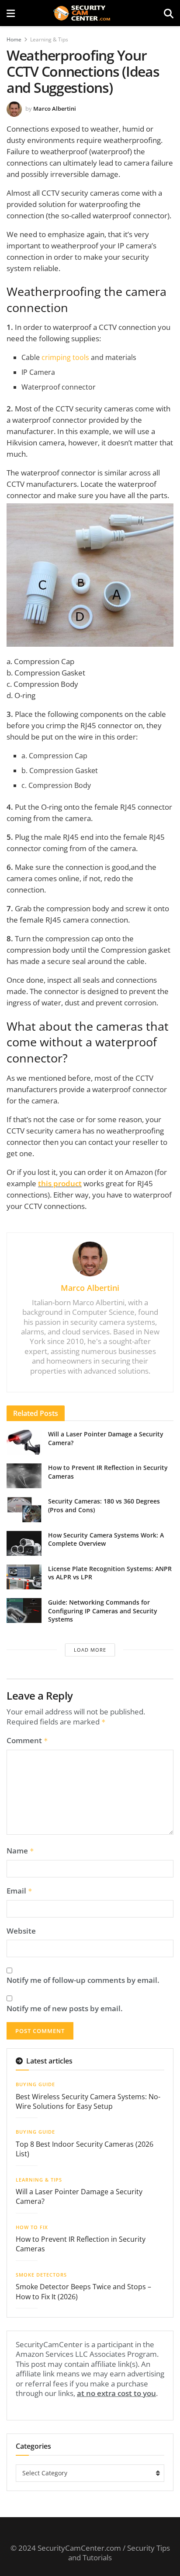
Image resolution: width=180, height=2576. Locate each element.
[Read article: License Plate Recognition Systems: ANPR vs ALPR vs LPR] (24, 1577)
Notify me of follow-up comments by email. (83, 1980)
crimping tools (65, 357)
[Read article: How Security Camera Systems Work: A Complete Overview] (24, 1543)
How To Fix (32, 2227)
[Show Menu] (11, 13)
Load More (90, 1650)
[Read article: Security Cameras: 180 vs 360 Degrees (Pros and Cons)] (24, 1509)
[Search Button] (169, 13)
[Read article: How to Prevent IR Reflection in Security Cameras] (24, 1476)
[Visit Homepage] (89, 13)
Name (20, 1851)
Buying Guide (35, 2084)
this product (60, 1183)
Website (21, 1931)
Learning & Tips (49, 39)
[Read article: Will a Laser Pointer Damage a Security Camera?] (24, 1442)
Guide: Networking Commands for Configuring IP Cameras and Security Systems (103, 1611)
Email (19, 1891)
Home (14, 39)
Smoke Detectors (41, 2275)
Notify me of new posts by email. (65, 2009)
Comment (27, 1741)
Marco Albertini (55, 109)
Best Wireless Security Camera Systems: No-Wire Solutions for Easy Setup (88, 2101)
